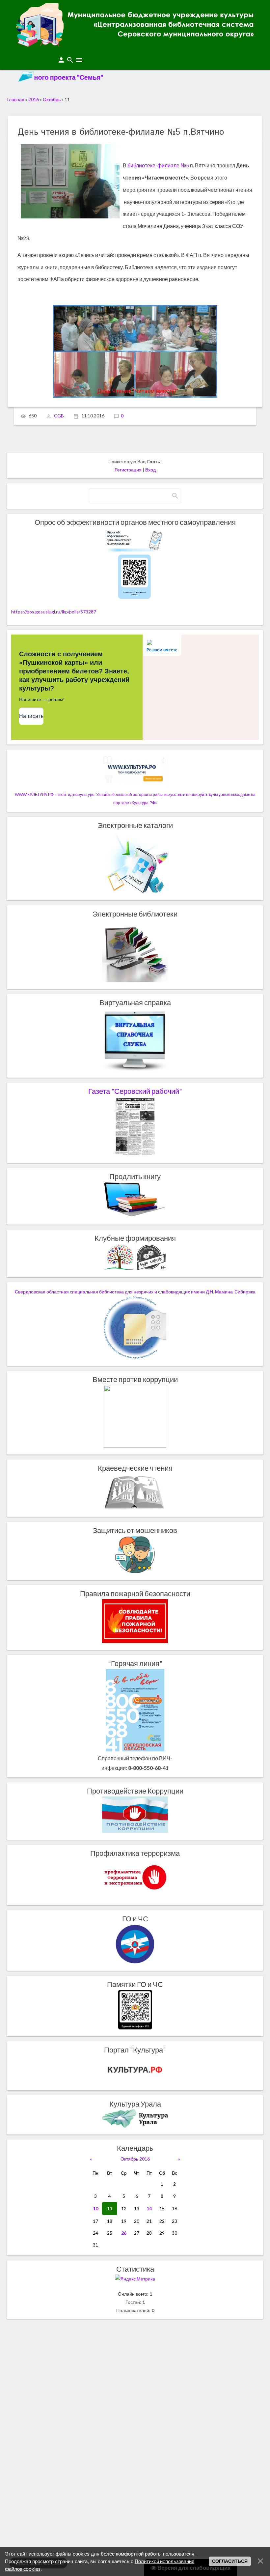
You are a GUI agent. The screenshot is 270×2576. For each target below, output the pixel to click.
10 (95, 2208)
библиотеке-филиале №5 (158, 165)
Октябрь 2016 (135, 2159)
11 (110, 2208)
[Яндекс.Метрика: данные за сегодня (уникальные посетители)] (135, 2279)
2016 (34, 99)
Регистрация (128, 470)
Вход (150, 470)
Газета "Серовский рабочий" (135, 1091)
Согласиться (230, 2561)
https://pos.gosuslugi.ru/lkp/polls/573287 (54, 612)
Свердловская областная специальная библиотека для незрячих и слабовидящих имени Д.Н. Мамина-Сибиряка (135, 1292)
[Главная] (135, 44)
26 (124, 2233)
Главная (15, 99)
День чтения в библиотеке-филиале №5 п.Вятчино (121, 132)
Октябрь (52, 99)
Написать (31, 716)
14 (149, 2208)
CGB (59, 416)
